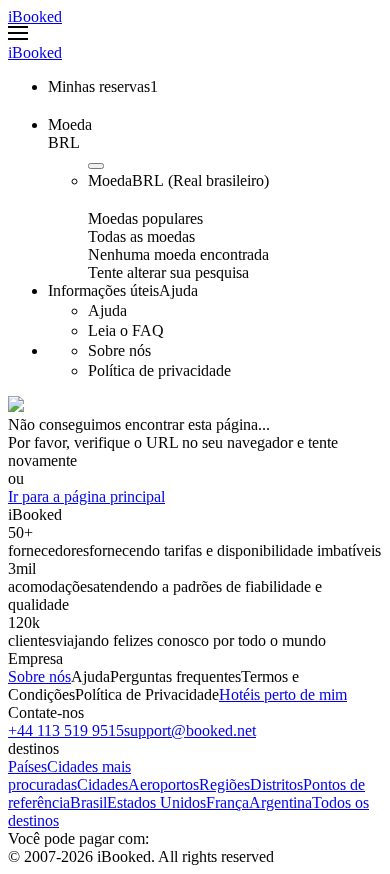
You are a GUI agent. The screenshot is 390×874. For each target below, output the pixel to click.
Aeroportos (163, 784)
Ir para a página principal (86, 496)
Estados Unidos (156, 802)
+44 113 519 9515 (66, 730)
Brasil (88, 802)
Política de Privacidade (147, 694)
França (227, 802)
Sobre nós (39, 676)
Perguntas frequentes (175, 676)
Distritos (276, 784)
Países (27, 766)
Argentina (280, 802)
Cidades (102, 784)
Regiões (224, 784)
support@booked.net (190, 730)
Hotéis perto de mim (283, 694)
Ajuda (90, 676)
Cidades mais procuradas (69, 775)
